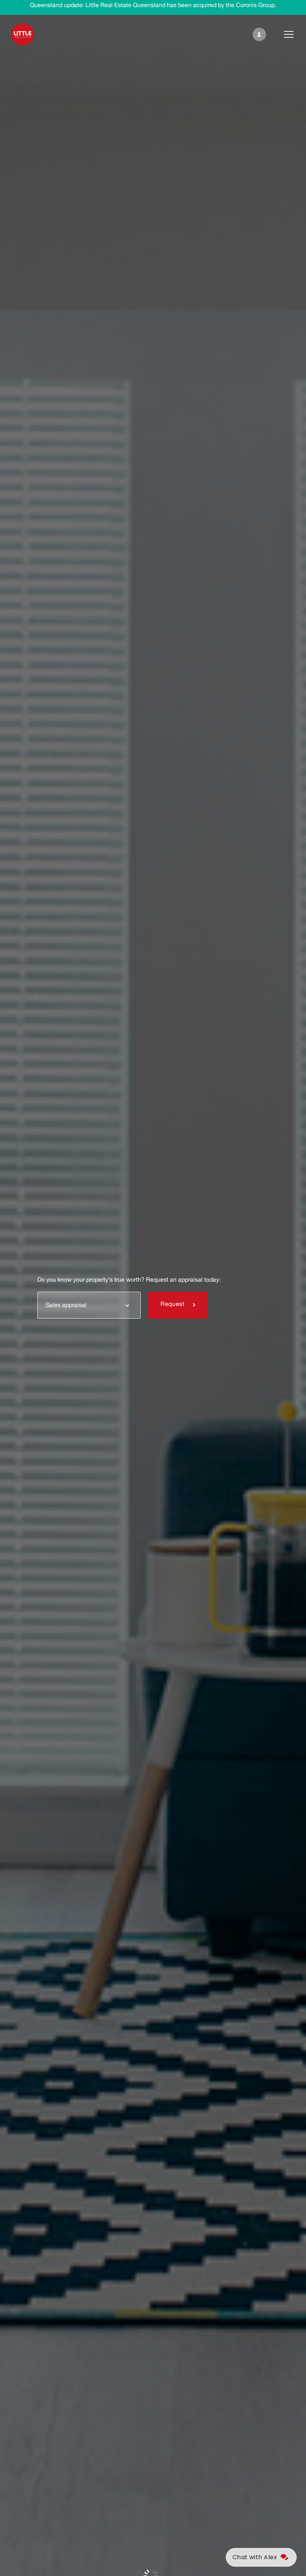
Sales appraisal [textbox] (66, 1305)
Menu (283, 34)
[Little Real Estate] (23, 34)
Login (258, 34)
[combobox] (89, 1305)
